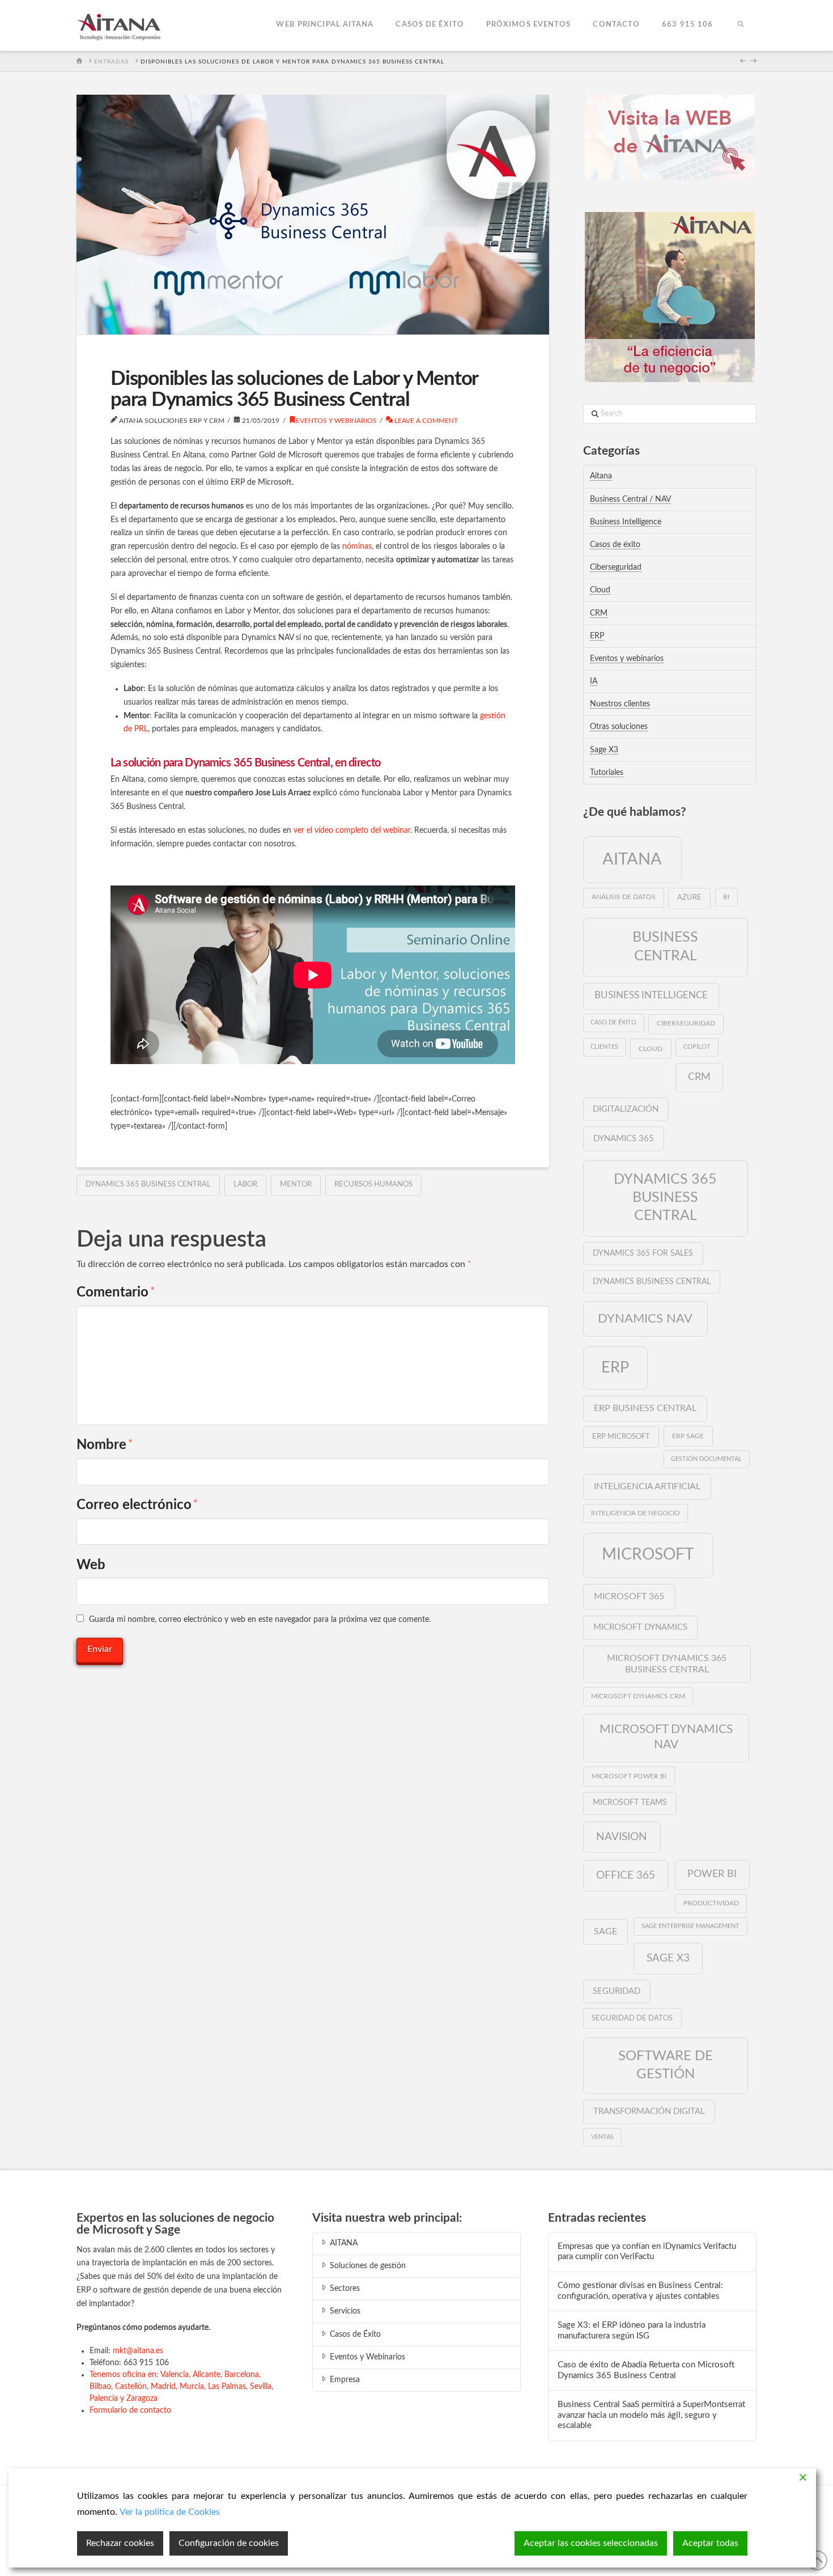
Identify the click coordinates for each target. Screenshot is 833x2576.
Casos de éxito (615, 545)
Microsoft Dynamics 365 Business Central (667, 1664)
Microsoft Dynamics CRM (638, 1696)
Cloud (600, 590)
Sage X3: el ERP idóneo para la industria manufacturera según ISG (632, 2331)
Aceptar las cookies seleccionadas (591, 2543)
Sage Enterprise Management (690, 1926)
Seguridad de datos (632, 2018)
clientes (604, 1047)
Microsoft (648, 1554)
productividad (711, 1903)
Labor (245, 1185)
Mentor (296, 1185)
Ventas (602, 2137)
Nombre (105, 1445)
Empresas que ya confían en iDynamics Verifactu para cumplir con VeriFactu (647, 2252)
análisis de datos (624, 897)
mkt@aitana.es (138, 2351)
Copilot (697, 1047)
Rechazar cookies (120, 2543)
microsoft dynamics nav (666, 1737)
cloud (651, 1049)
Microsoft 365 (629, 1596)
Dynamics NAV (645, 1319)
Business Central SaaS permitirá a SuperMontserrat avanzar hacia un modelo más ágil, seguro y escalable (651, 2415)
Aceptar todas (710, 2543)
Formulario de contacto (130, 2410)
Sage (605, 1931)
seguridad (617, 1991)
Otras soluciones (619, 727)
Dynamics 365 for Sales (643, 1253)
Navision (622, 1837)
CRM (599, 613)
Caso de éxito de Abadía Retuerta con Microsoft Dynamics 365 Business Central (646, 2370)
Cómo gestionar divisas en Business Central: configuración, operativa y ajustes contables (640, 2291)
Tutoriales (607, 773)
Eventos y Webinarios (367, 2357)
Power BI (712, 1874)
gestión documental (706, 1459)
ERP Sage (688, 1436)
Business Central (665, 947)
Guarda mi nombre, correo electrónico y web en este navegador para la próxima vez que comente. (260, 1620)
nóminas (357, 546)
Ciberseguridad (616, 567)
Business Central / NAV (630, 499)
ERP (597, 636)
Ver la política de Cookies (170, 2512)
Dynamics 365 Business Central (148, 1185)
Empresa (345, 2380)
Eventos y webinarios (336, 421)
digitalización (626, 1109)
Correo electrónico (137, 1505)
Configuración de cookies (229, 2543)
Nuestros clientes (620, 704)
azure (689, 898)
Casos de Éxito (355, 2334)
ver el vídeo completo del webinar (352, 831)
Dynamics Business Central (652, 1282)
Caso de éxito (613, 1022)
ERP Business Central (645, 1408)
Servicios (345, 2311)
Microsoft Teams (630, 1803)
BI (726, 897)
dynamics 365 (624, 1139)
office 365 (626, 1875)
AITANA (344, 2243)
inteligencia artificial (647, 1486)
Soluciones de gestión (368, 2266)
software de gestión (666, 2065)
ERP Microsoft (621, 1437)
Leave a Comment (425, 421)
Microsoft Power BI (629, 1776)
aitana (632, 859)
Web (91, 1565)
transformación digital (649, 2111)
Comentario (116, 1293)
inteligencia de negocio (636, 1513)
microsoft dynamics (640, 1627)
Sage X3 (604, 750)
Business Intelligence (626, 522)
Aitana (601, 476)
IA (594, 681)
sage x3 (668, 1958)
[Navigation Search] (740, 26)
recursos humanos (373, 1185)
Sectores (345, 2289)
